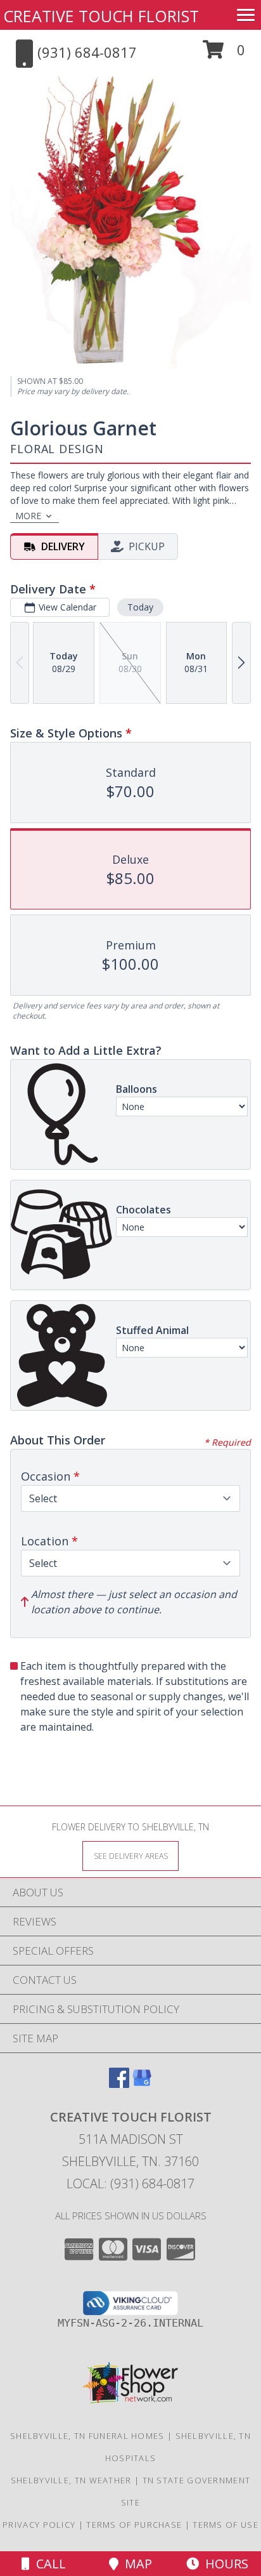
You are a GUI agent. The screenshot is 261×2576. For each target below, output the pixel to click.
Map (135, 2564)
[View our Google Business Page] (142, 2084)
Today (140, 607)
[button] (224, 54)
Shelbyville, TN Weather (71, 2480)
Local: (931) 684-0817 (130, 2183)
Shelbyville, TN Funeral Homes (87, 2436)
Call (48, 2564)
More (28, 516)
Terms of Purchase (134, 2525)
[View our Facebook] (119, 2084)
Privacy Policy (39, 2525)
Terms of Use (226, 2525)
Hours (224, 2564)
